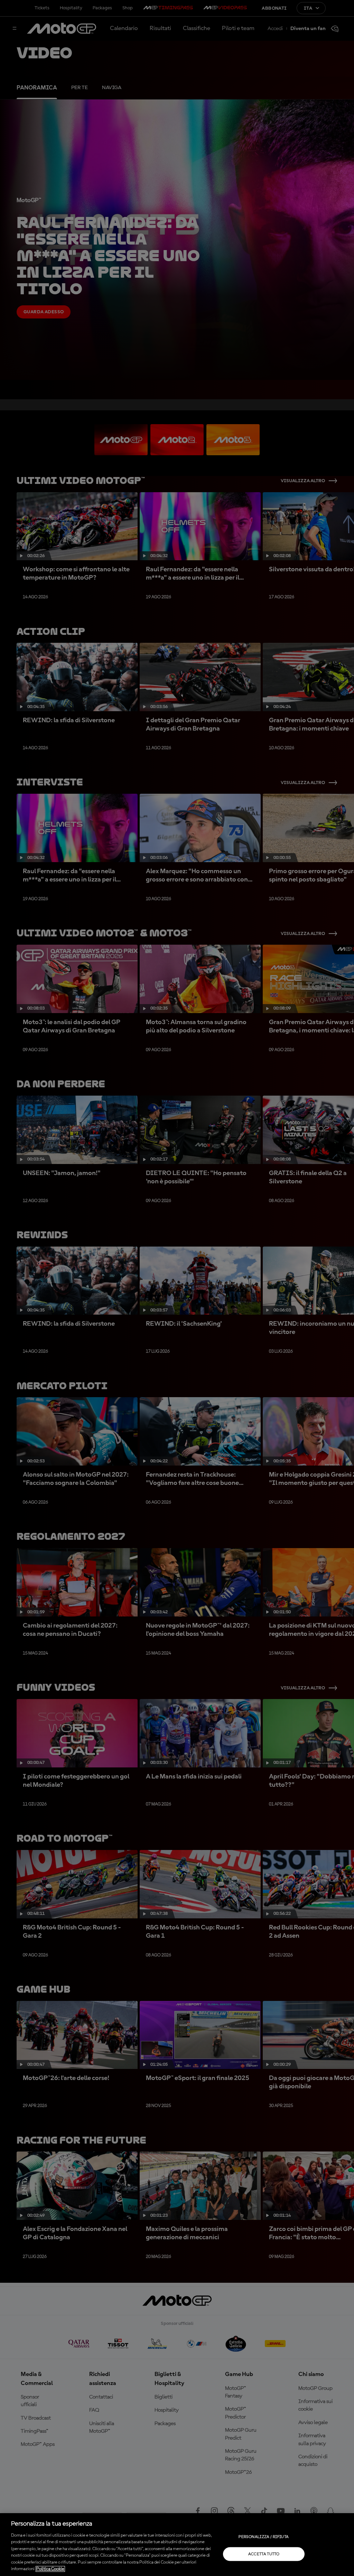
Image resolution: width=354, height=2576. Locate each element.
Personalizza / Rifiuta (264, 2537)
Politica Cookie (50, 2569)
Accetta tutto (264, 2554)
